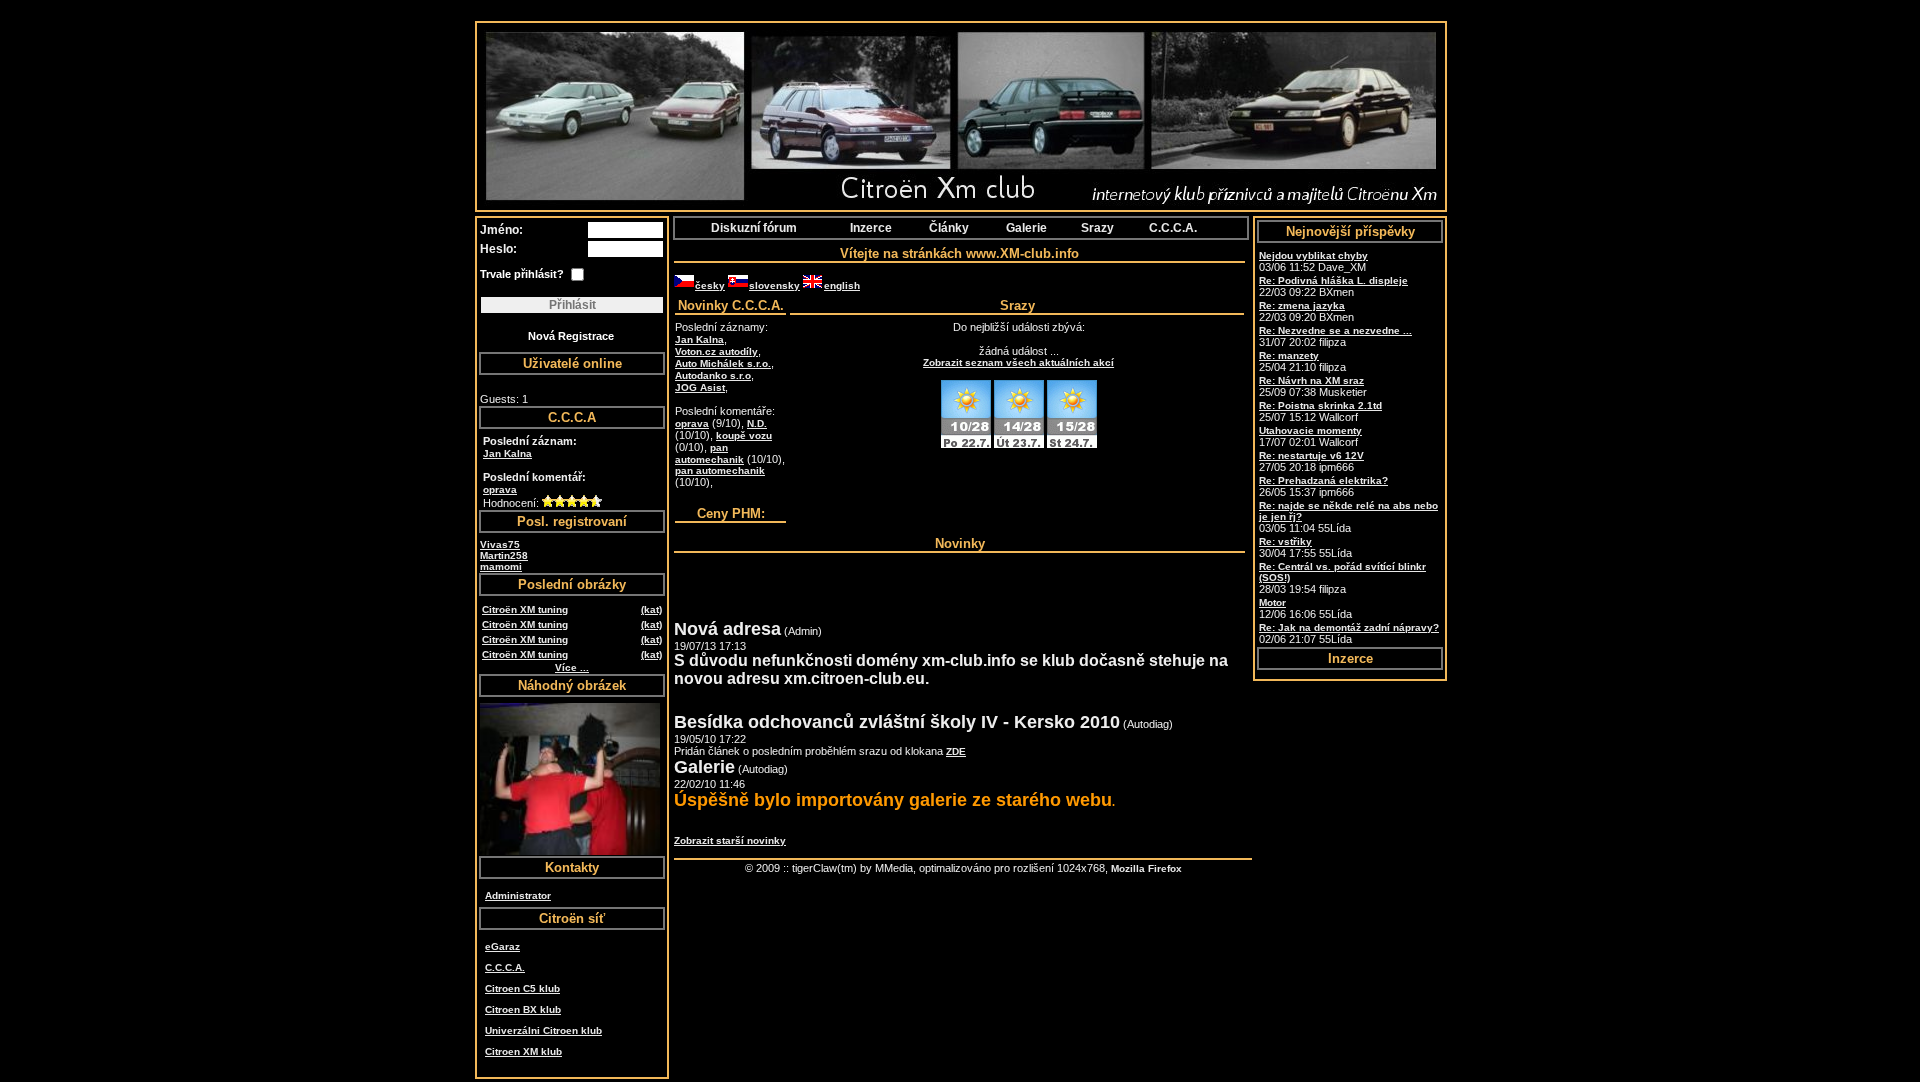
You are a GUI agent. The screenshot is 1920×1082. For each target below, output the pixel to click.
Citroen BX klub (523, 1009)
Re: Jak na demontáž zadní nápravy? (1349, 627)
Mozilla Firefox (1146, 868)
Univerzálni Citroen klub (543, 1030)
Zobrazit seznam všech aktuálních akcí (1018, 362)
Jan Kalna (507, 453)
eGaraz (502, 946)
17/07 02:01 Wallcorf (1310, 436)
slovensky (774, 285)
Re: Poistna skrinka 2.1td (1320, 405)
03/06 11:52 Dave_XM (1313, 261)
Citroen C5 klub (522, 988)
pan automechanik (709, 453)
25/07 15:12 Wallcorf (1320, 411)
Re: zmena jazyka (1302, 305)
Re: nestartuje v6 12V (1311, 455)
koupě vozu (744, 435)
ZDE (956, 751)
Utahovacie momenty (1310, 430)
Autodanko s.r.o (713, 375)
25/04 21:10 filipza (1302, 361)
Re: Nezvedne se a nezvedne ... (1335, 330)
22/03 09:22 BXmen (1333, 286)
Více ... (572, 667)
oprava (500, 489)
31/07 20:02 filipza (1335, 336)
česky (710, 285)
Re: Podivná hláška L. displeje (1333, 280)
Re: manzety (1289, 355)
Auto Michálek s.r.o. (723, 363)
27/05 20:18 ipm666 (1311, 461)
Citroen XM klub (523, 1051)
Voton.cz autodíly (716, 351)
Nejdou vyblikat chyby (1313, 255)
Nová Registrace (571, 336)
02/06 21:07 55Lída (1349, 633)
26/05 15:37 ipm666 (1323, 486)
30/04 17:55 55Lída (1305, 547)
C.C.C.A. (505, 967)
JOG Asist (700, 387)
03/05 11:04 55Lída (1348, 517)
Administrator (518, 895)
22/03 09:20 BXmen (1306, 311)
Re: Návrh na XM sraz (1311, 380)
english (842, 285)
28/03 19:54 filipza (1342, 578)
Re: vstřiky (1285, 541)
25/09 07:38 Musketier (1313, 386)
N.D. (757, 423)
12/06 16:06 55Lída (1305, 608)
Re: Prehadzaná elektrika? (1323, 480)
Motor (1272, 602)
